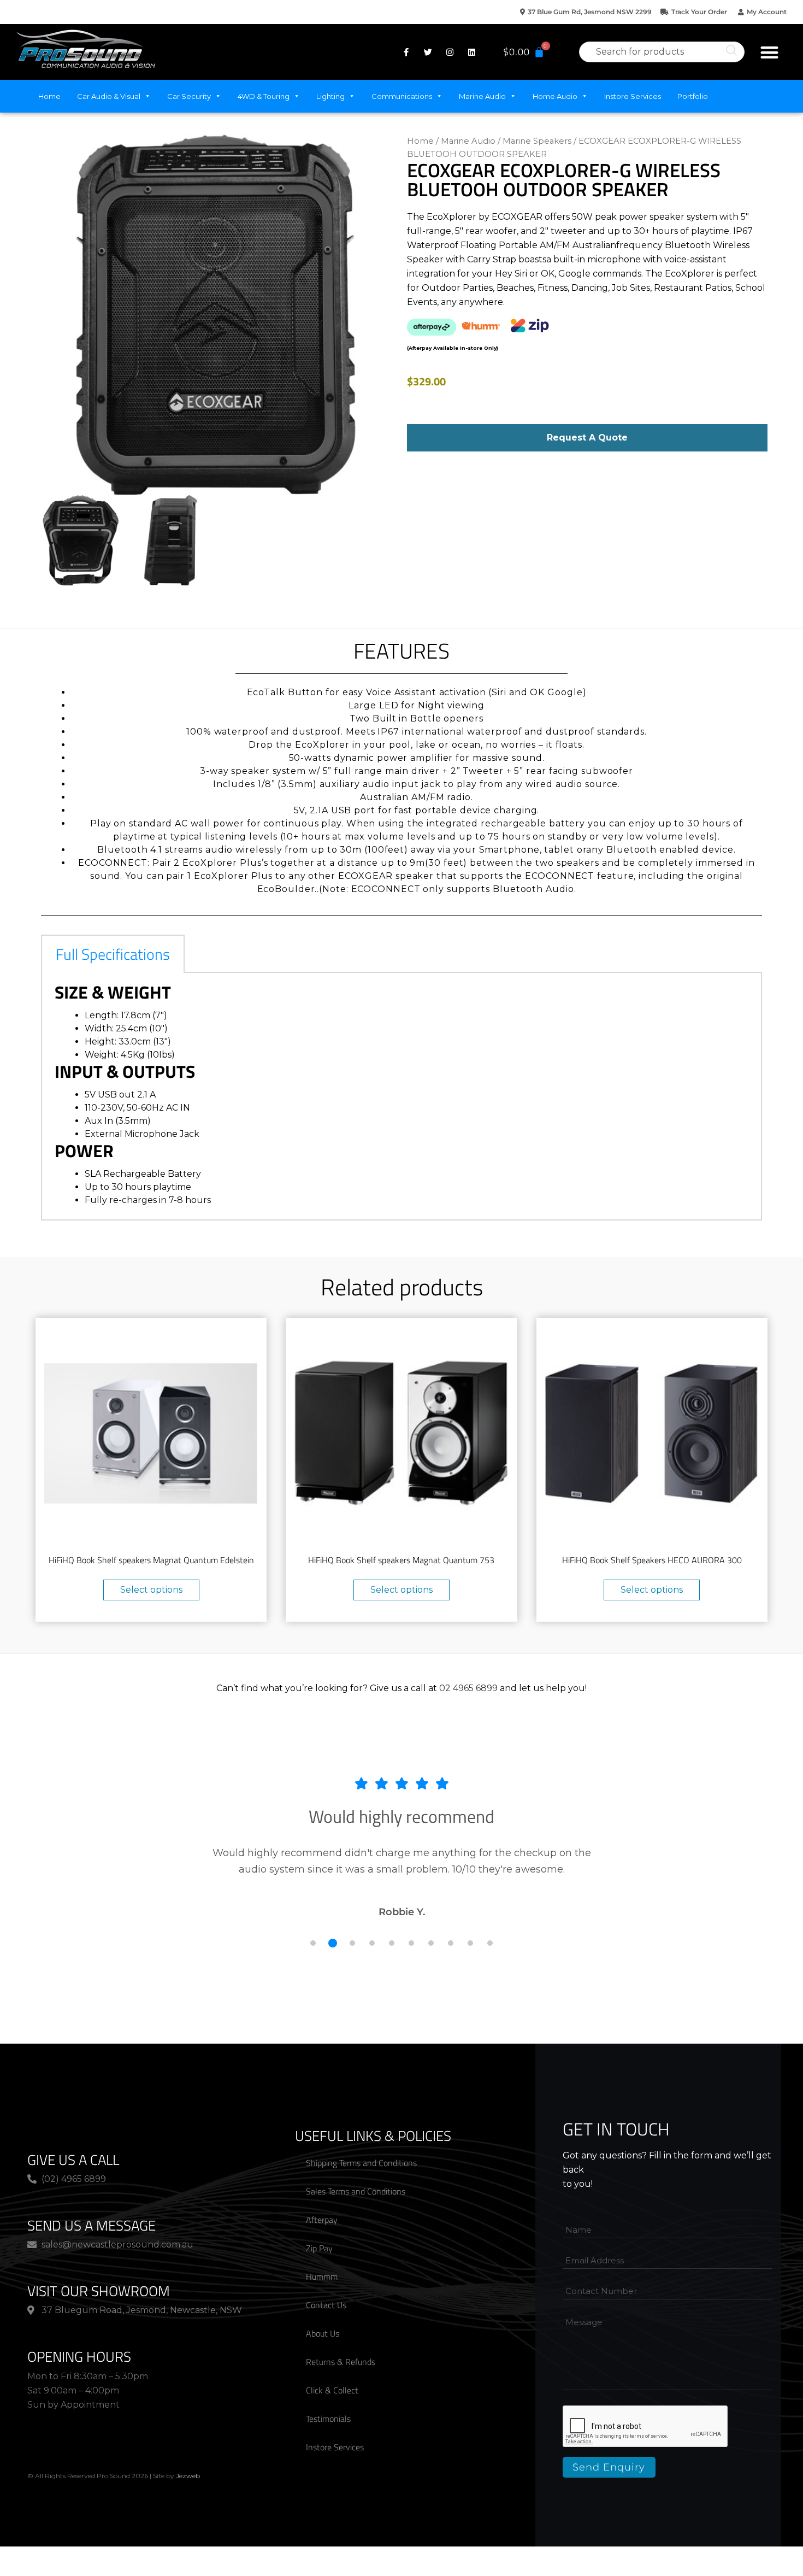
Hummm (322, 2276)
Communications (402, 96)
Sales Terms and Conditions (356, 2191)
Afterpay (322, 2220)
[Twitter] (428, 52)
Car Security (189, 96)
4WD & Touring (264, 96)
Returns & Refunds (341, 2362)
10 (490, 1943)
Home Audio (555, 96)
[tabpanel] (401, 1097)
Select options (151, 1590)
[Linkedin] (472, 52)
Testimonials (328, 2419)
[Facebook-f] (406, 52)
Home (49, 96)
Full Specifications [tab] (113, 954)
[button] (770, 52)
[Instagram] (450, 52)
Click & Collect (332, 2390)
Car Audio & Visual (109, 96)
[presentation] (646, 2427)
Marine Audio (482, 96)
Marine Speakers (537, 141)
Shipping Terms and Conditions (361, 2163)
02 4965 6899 (468, 1688)
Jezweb (188, 2476)
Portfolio (693, 96)
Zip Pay (319, 2248)
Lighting (330, 96)
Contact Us (326, 2305)
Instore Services (633, 96)
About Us (323, 2333)
